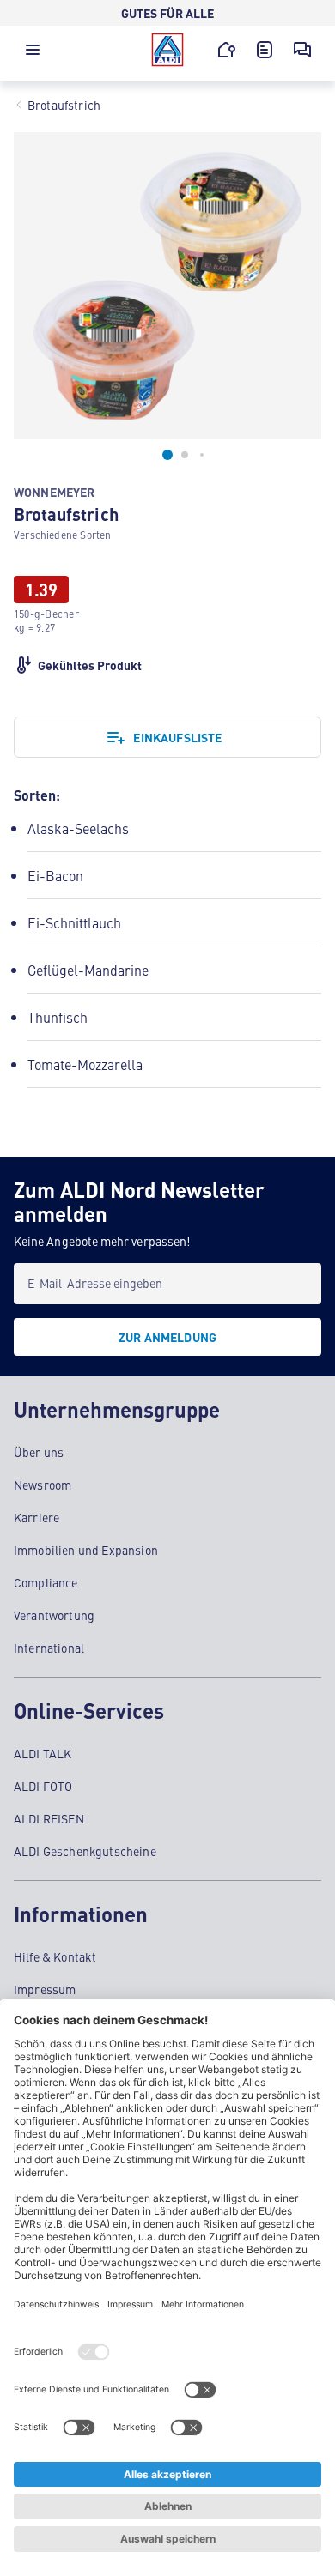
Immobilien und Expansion (86, 1550)
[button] (33, 54)
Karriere (37, 1517)
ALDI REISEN (49, 1818)
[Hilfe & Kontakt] (302, 50)
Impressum (45, 1989)
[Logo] (167, 50)
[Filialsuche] (227, 50)
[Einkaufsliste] (265, 50)
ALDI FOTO (43, 1786)
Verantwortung (54, 1615)
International (49, 1648)
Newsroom (43, 1485)
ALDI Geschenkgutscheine (85, 1851)
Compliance (46, 1582)
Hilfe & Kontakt (55, 1956)
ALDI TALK (43, 1753)
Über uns (39, 1452)
